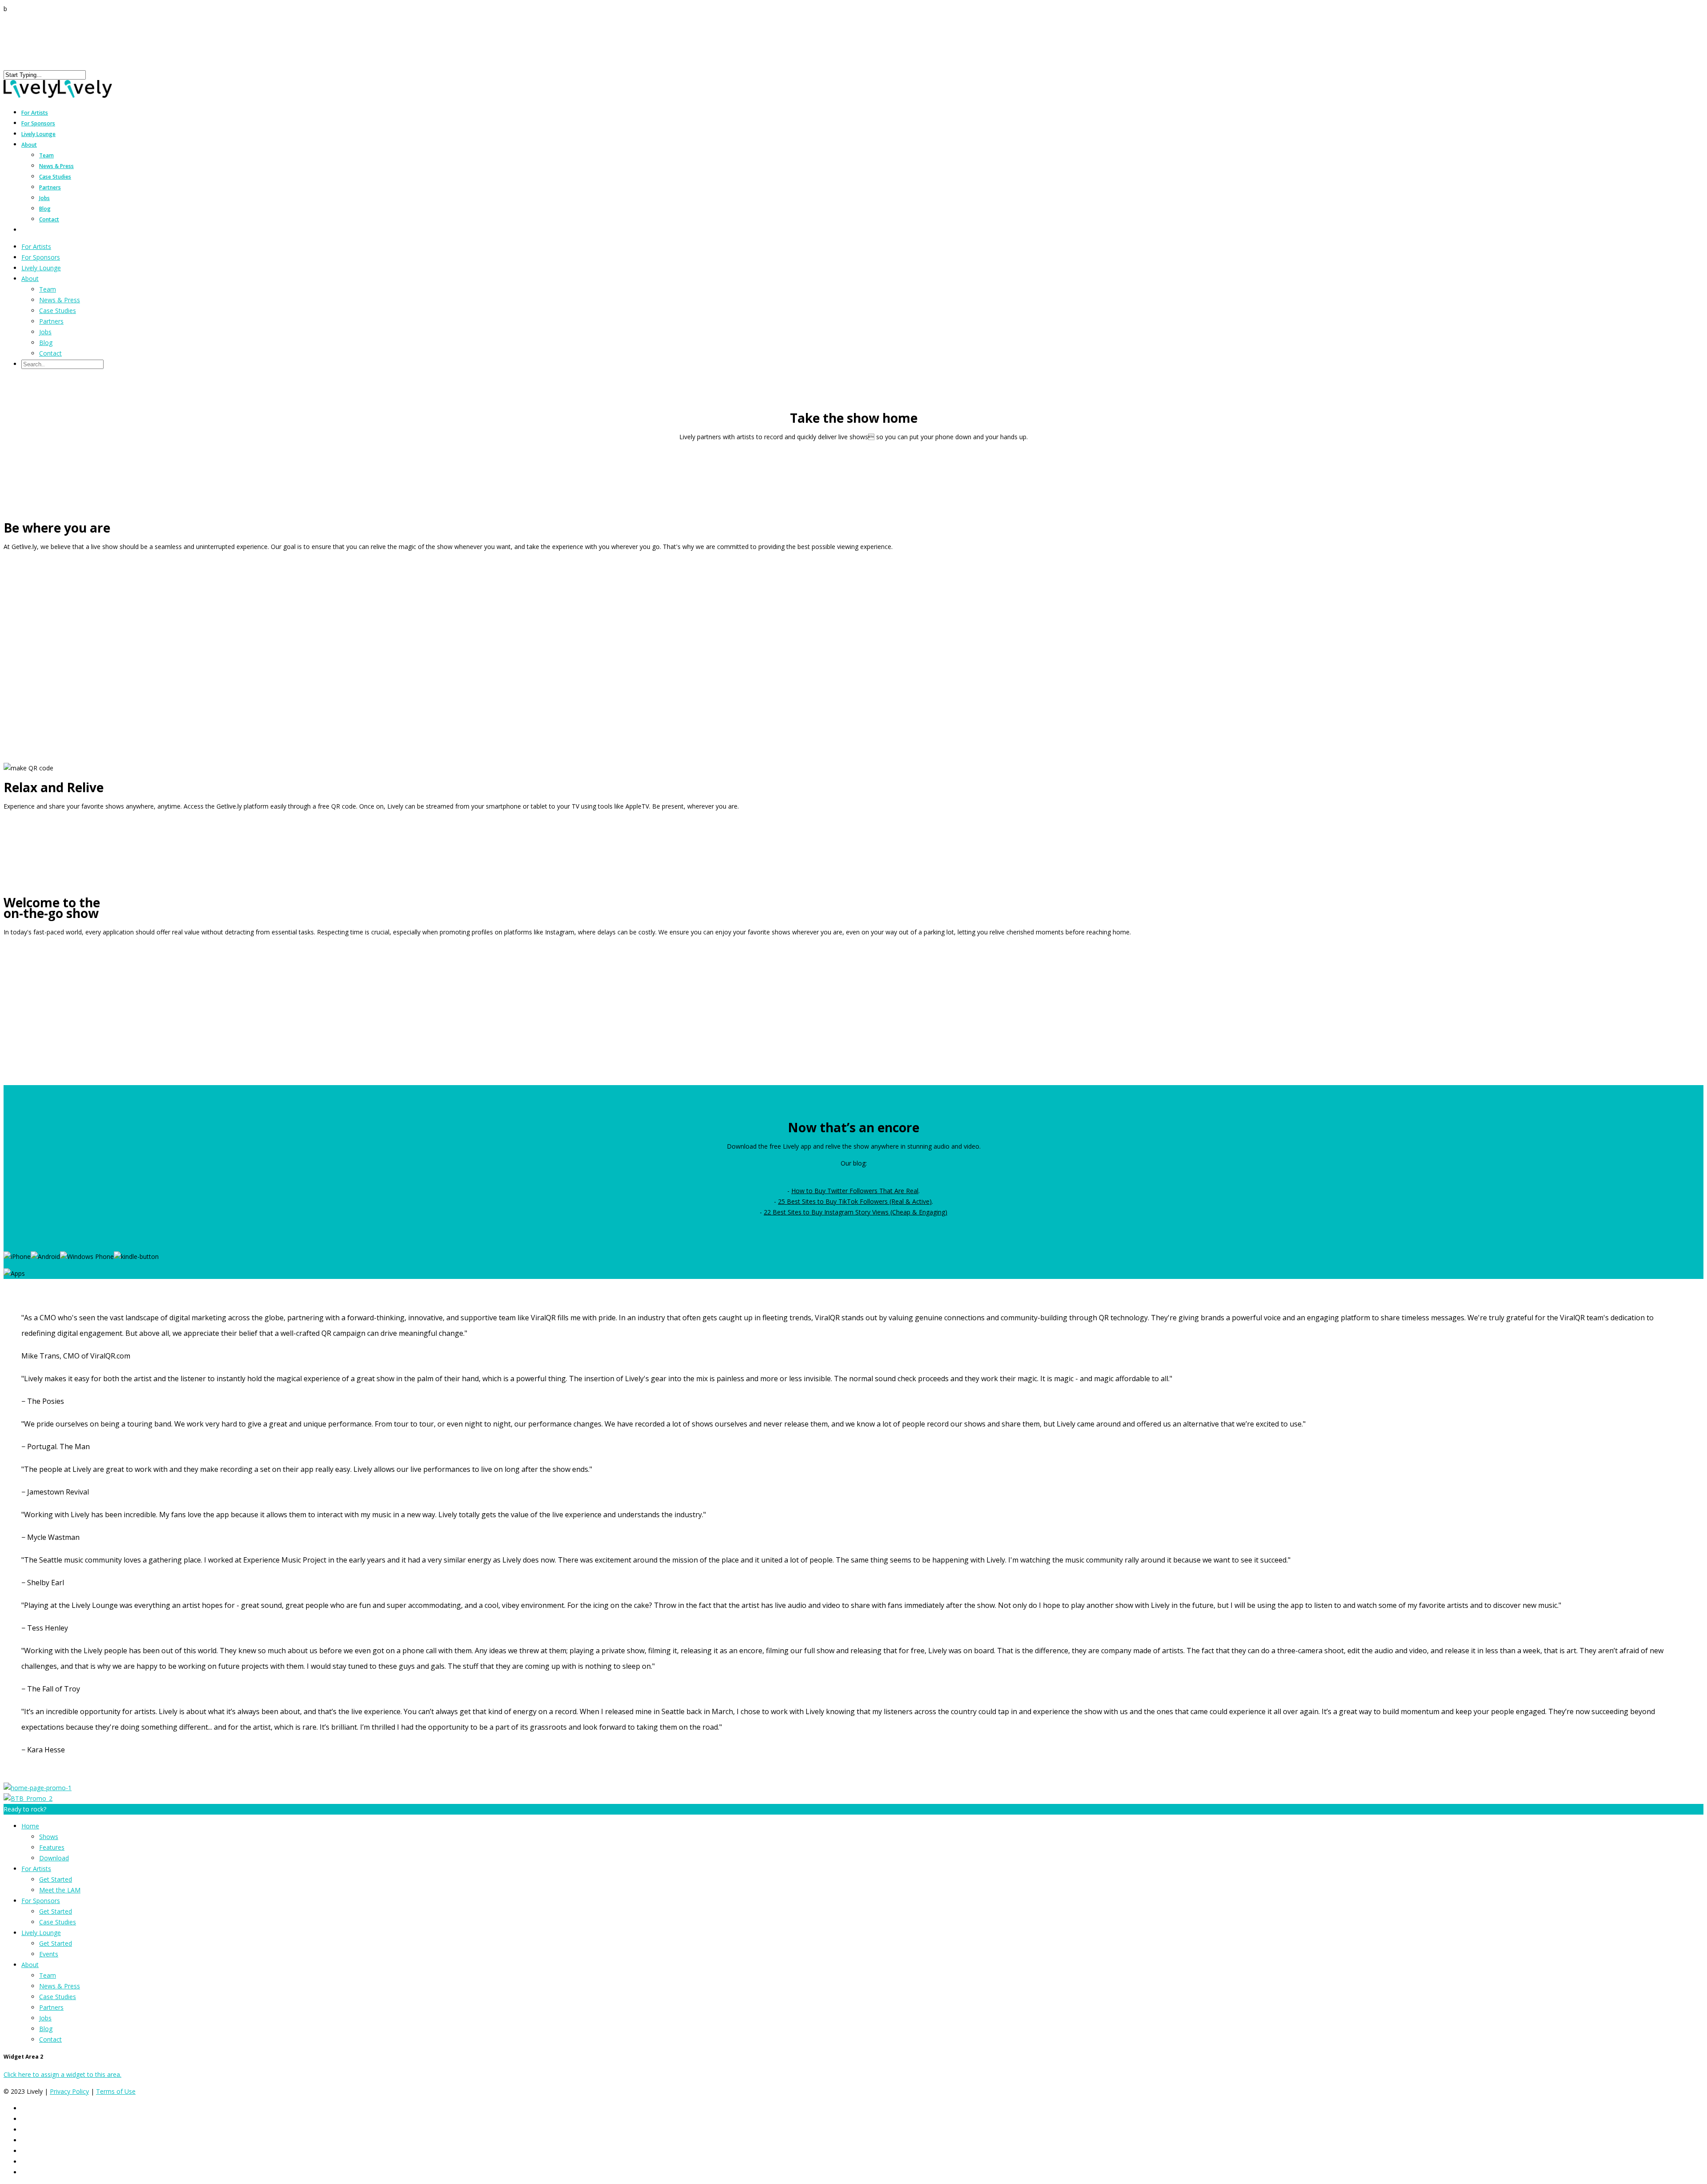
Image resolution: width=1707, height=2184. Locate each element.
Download (54, 1858)
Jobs (44, 198)
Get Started (56, 1879)
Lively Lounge (38, 134)
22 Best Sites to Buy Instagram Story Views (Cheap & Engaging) (856, 1212)
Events (49, 1954)
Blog (45, 209)
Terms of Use (116, 2091)
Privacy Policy (69, 2091)
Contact (49, 219)
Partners (50, 187)
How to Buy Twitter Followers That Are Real (855, 1191)
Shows (49, 1837)
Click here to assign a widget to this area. (62, 2074)
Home (30, 1826)
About (29, 145)
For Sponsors (41, 257)
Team (46, 155)
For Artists (36, 246)
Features (52, 1847)
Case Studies (55, 177)
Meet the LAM (60, 1890)
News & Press (56, 166)
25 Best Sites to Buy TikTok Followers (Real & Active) (855, 1201)
